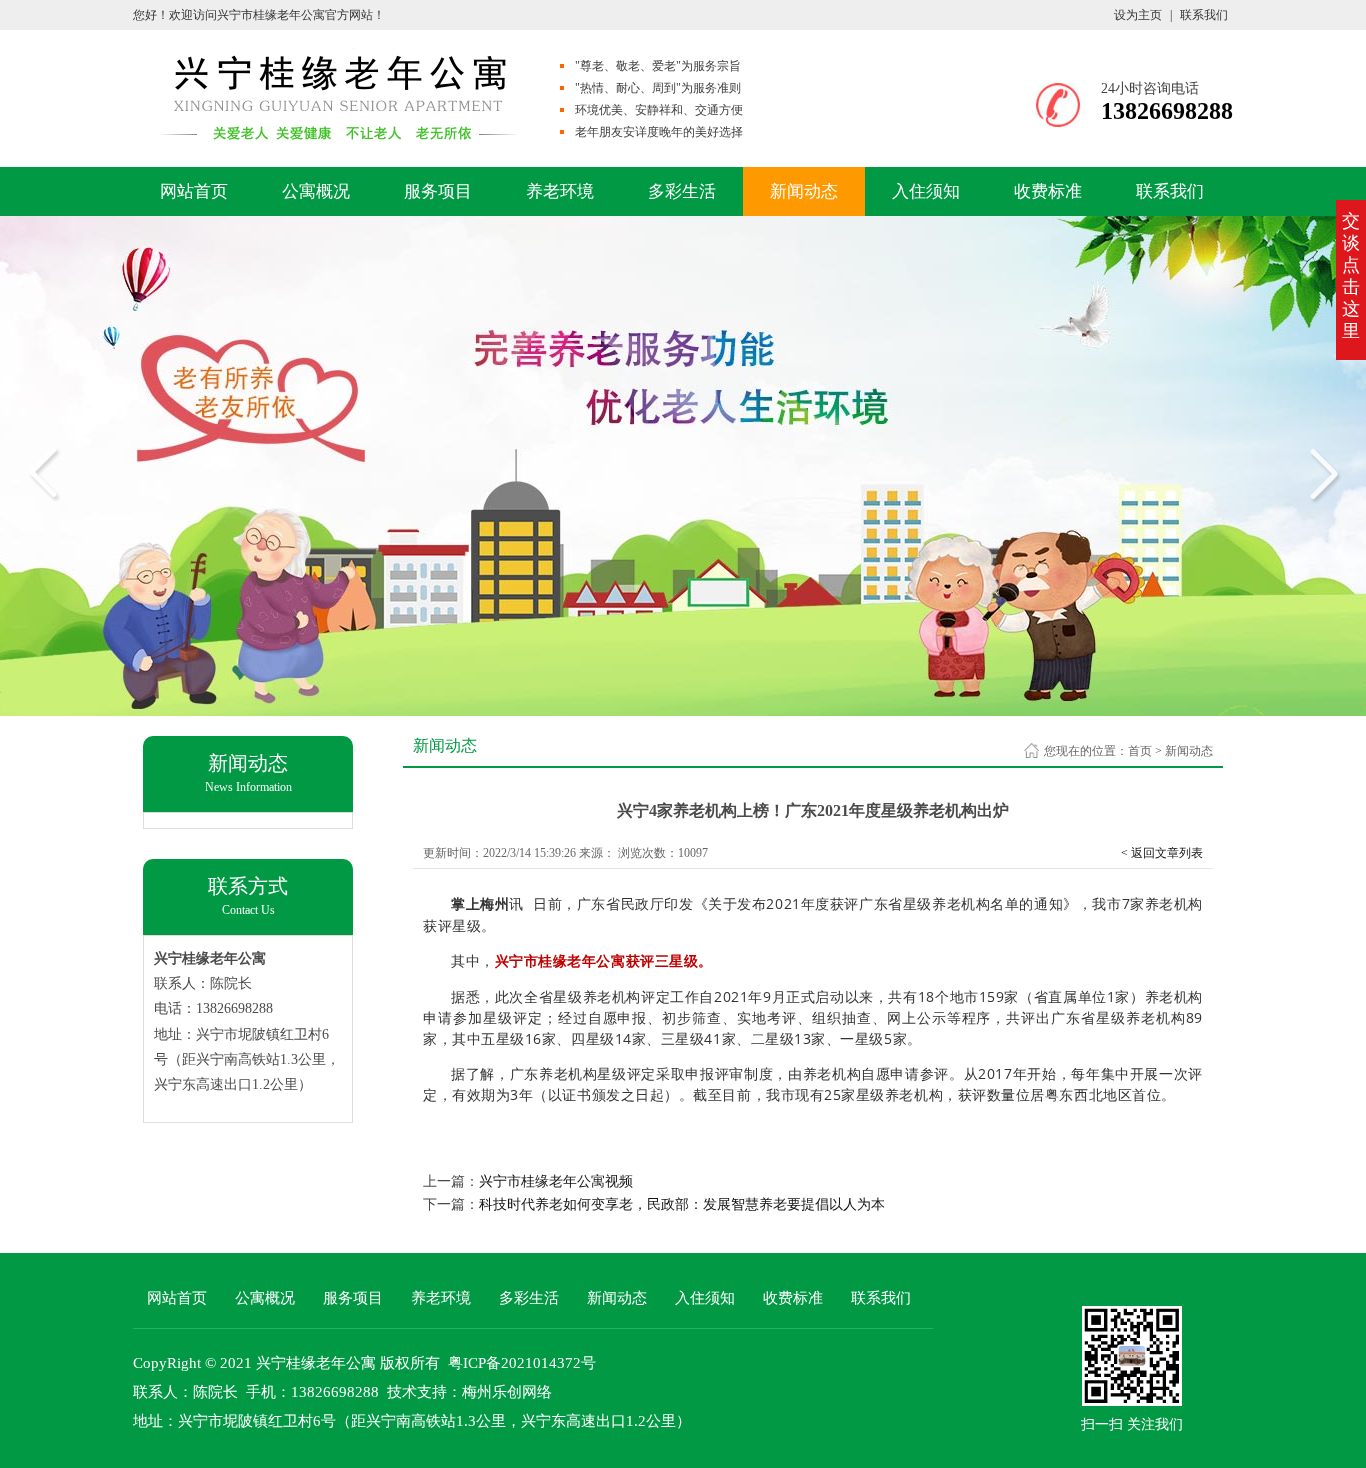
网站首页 (194, 191)
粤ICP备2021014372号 (522, 1363)
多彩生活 (682, 191)
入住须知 (926, 191)
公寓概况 (316, 191)
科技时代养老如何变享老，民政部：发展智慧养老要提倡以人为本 (682, 1204)
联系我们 (1204, 15)
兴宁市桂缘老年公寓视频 (556, 1181)
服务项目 (438, 191)
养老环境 (560, 191)
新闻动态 (804, 191)
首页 (1140, 751)
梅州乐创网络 (507, 1392)
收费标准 (1048, 191)
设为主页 (1138, 15)
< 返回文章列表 (1162, 853)
